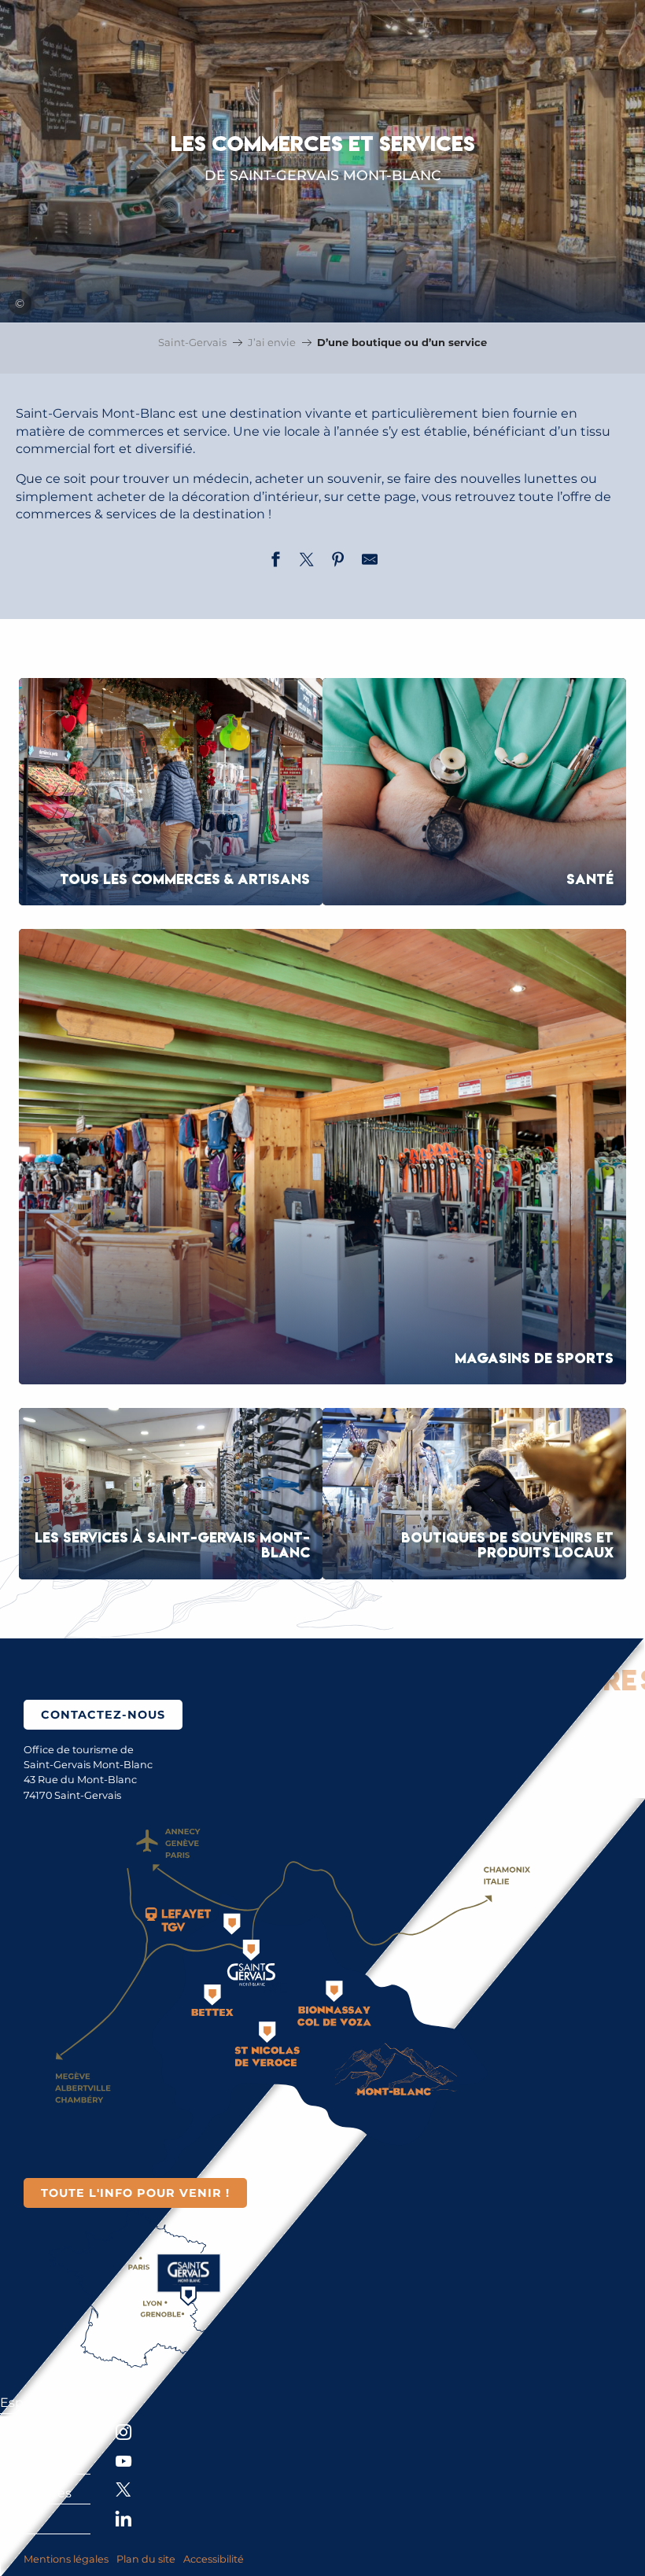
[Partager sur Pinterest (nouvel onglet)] (338, 562)
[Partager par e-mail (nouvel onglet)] (370, 562)
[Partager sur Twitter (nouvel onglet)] (307, 562)
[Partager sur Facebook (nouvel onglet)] (275, 562)
